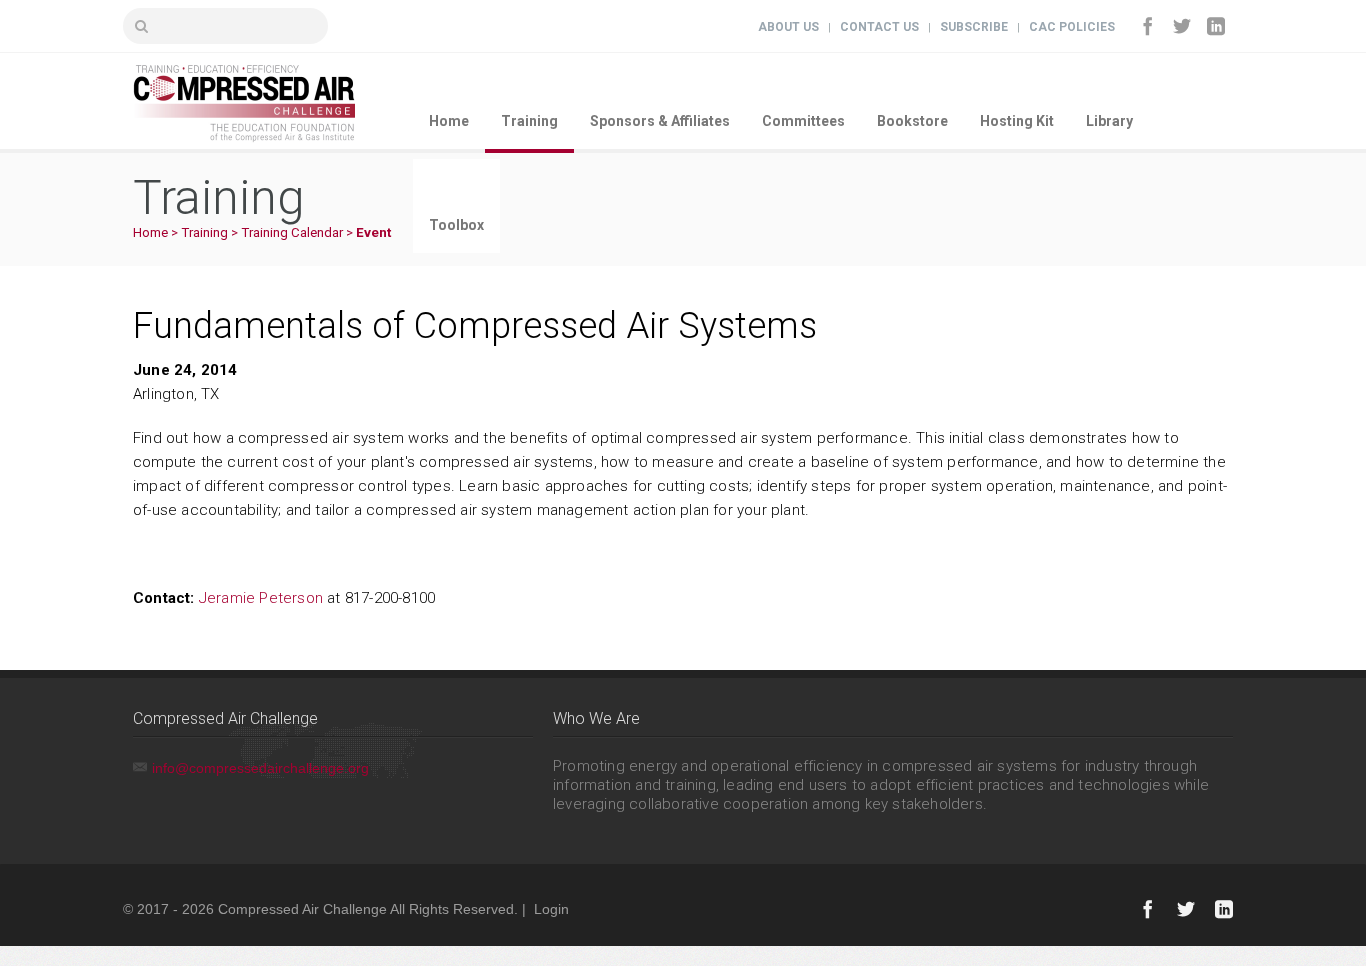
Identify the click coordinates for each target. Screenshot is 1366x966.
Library (1109, 121)
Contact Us (879, 27)
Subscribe (974, 27)
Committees (803, 121)
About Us (788, 27)
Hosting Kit (1017, 121)
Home (449, 121)
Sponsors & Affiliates (660, 121)
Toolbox (456, 225)
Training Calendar (292, 232)
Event (373, 232)
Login (551, 909)
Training (529, 121)
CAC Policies (1072, 27)
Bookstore (912, 121)
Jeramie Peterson (261, 598)
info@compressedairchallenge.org (260, 768)
